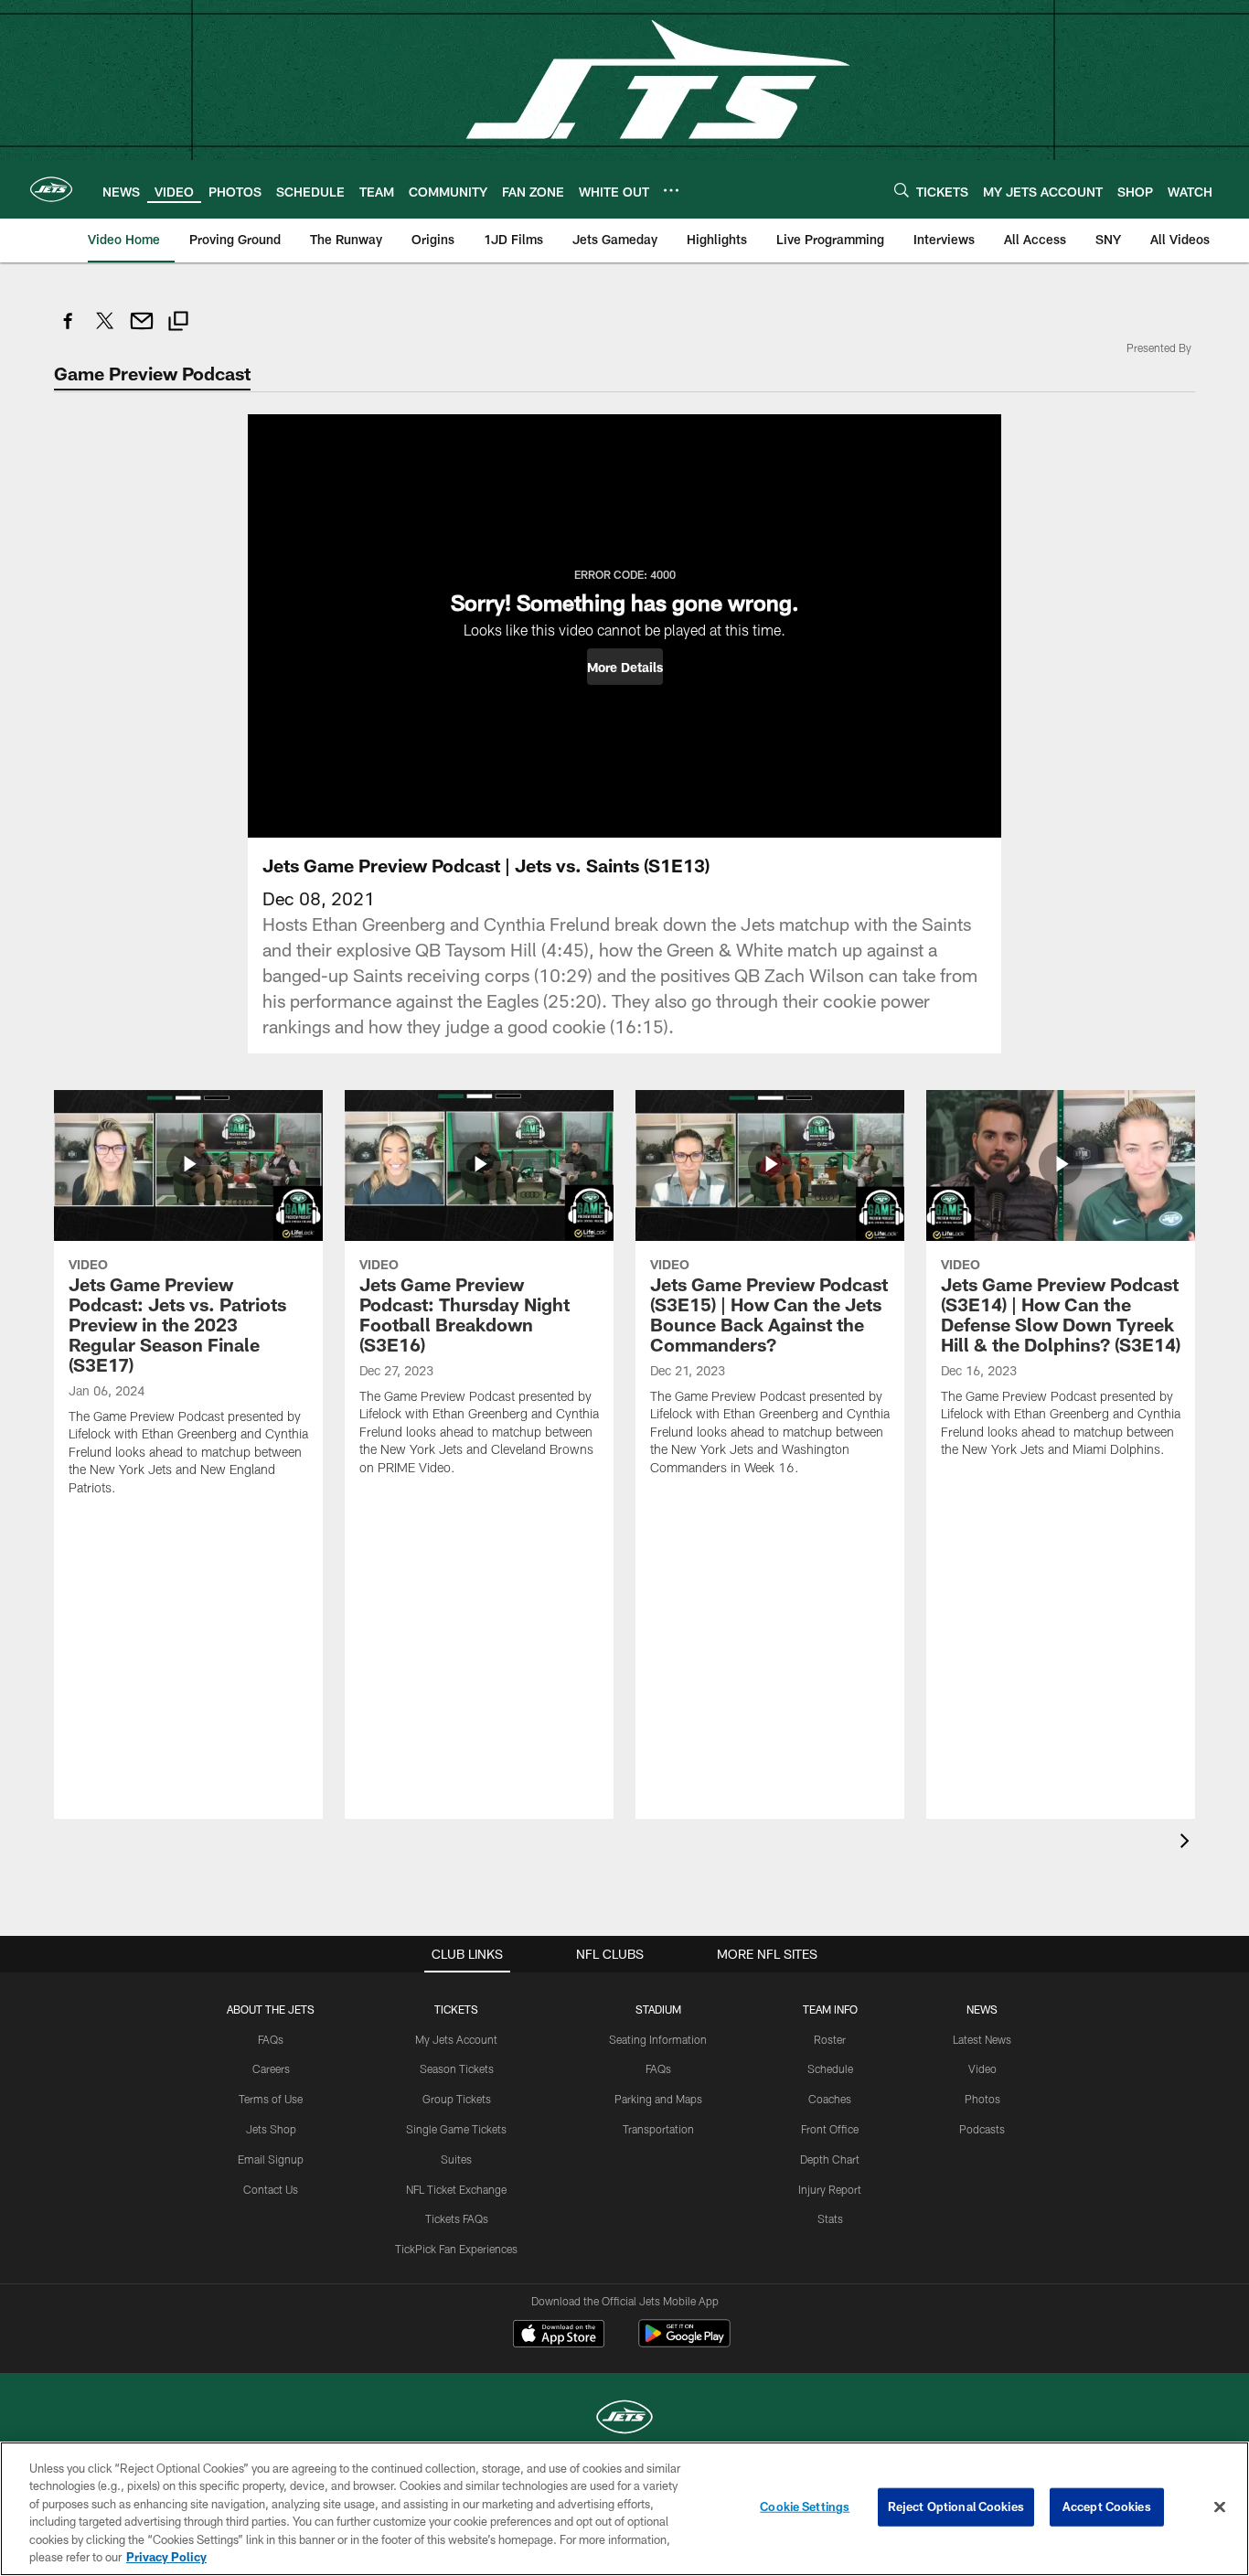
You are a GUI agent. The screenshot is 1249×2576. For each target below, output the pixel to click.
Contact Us (271, 2189)
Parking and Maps (658, 2099)
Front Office (830, 2129)
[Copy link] (178, 323)
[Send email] (142, 331)
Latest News (982, 2039)
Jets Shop (271, 2129)
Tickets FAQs (457, 2218)
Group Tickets (457, 2099)
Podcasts (982, 2129)
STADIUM (658, 2009)
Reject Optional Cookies (956, 2507)
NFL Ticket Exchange (456, 2189)
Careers (271, 2068)
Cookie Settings (805, 2507)
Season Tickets (457, 2068)
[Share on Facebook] (69, 331)
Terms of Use (271, 2099)
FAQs (271, 2039)
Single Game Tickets (456, 2129)
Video (982, 2068)
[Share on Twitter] (105, 331)
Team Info (830, 2009)
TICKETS (456, 2009)
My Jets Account (456, 2039)
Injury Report (830, 2189)
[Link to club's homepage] (51, 189)
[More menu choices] (671, 190)
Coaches (830, 2099)
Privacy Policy (166, 2557)
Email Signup (271, 2159)
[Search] (902, 190)
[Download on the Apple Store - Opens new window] (559, 2336)
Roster (830, 2039)
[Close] (1220, 2507)
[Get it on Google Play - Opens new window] (684, 2342)
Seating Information (658, 2039)
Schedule (830, 2068)
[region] (624, 2509)
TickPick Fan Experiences (456, 2249)
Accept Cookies (1107, 2507)
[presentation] (1188, 1843)
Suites (456, 2159)
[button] (625, 667)
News (982, 2009)
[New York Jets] (624, 2419)
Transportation (658, 2129)
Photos (982, 2099)
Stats (830, 2218)
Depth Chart (830, 2159)
